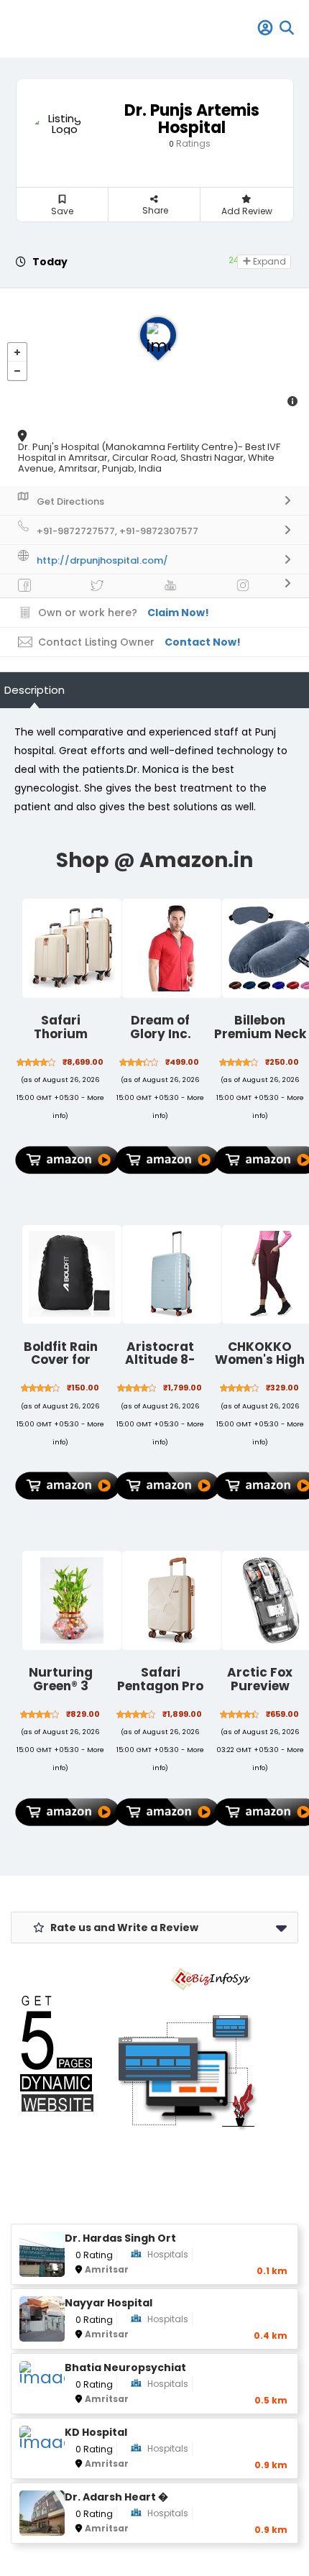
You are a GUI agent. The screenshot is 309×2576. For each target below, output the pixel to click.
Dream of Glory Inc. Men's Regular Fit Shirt (161, 1040)
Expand (268, 261)
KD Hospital (96, 2433)
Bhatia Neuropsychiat (125, 2368)
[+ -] (154, 353)
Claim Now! (178, 613)
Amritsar (107, 2269)
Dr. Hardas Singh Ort (120, 2238)
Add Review (247, 211)
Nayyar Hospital (109, 2303)
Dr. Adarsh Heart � (116, 2497)
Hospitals (168, 2254)
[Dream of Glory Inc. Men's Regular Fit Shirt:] (172, 948)
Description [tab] (34, 690)
